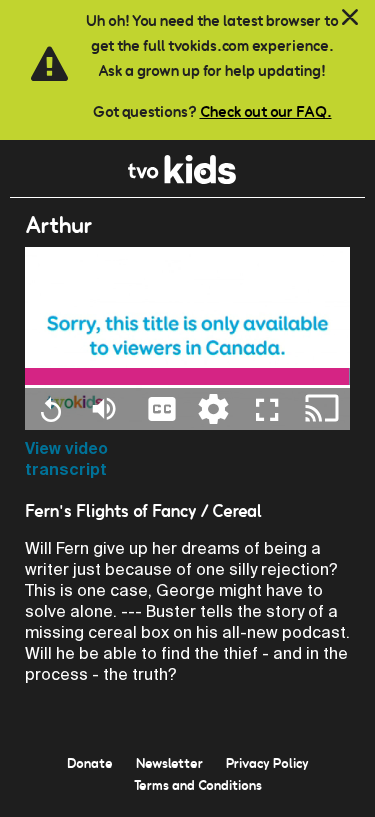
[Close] (350, 18)
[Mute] (104, 407)
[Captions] (161, 408)
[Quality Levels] (213, 408)
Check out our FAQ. (266, 111)
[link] (182, 178)
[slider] (187, 377)
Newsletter (169, 763)
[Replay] (50, 409)
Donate (90, 763)
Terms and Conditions (198, 785)
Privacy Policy (267, 763)
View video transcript (66, 459)
